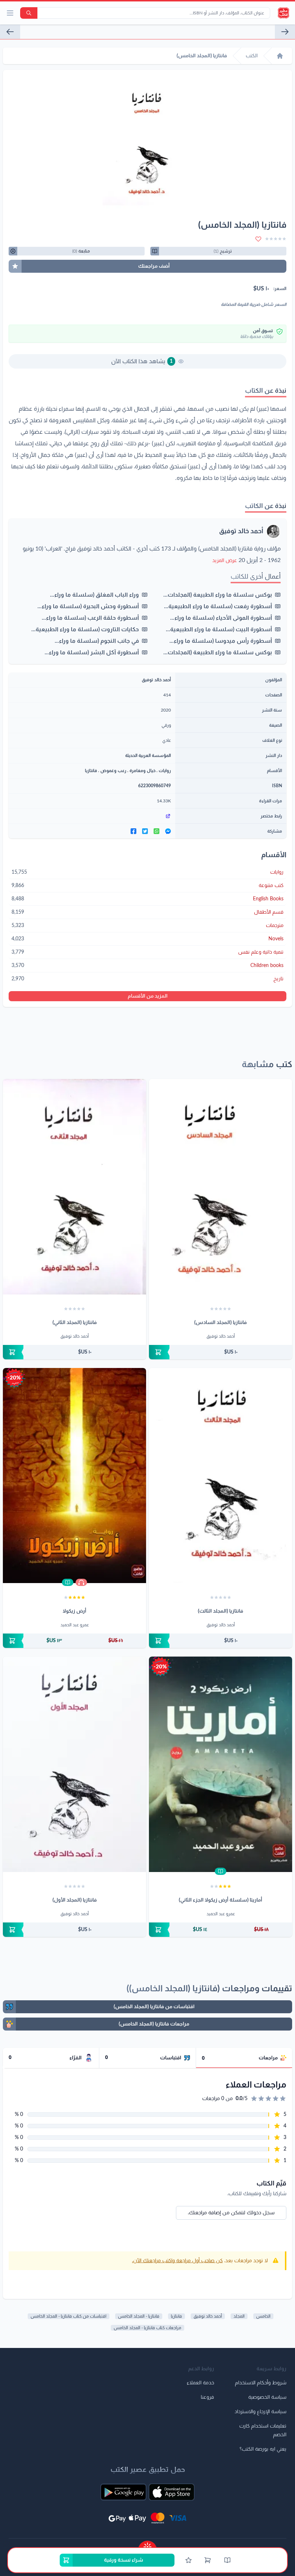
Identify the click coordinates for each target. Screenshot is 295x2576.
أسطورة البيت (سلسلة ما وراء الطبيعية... (219, 629)
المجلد (239, 2316)
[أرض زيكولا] (74, 1476)
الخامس (263, 2316)
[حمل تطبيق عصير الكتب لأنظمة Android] (123, 2492)
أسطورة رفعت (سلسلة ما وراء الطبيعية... (218, 606)
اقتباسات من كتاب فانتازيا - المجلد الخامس (69, 2316)
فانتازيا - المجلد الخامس (139, 2316)
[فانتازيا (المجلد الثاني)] (74, 1187)
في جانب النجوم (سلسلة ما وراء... (97, 641)
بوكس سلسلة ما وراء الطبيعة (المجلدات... (218, 595)
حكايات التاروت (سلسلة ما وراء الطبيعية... (85, 629)
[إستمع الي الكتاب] (81, 1582)
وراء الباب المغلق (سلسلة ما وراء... (94, 595)
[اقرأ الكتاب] (68, 1582)
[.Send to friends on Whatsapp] (156, 831)
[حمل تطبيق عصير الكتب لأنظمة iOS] (172, 2492)
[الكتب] (227, 2560)
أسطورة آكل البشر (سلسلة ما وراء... (92, 652)
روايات (165, 771)
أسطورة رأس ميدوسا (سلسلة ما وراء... (221, 641)
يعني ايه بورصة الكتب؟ (263, 2449)
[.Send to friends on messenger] (168, 831)
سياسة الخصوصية (267, 2397)
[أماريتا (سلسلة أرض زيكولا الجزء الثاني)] (221, 1764)
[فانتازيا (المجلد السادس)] (10, 32)
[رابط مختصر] (92, 816)
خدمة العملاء (200, 2383)
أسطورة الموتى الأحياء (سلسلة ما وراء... (221, 618)
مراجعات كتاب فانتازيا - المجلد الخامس (147, 2328)
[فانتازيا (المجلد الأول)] (74, 1764)
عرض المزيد (225, 561)
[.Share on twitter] (145, 831)
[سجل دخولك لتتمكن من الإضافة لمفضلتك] (258, 239)
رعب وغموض (113, 771)
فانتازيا (91, 771)
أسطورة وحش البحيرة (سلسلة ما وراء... (88, 606)
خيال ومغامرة (142, 771)
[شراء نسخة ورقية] (221, 1352)
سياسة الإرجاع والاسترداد (260, 2412)
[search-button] (29, 13)
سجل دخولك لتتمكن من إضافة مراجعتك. (231, 2213)
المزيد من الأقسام (148, 996)
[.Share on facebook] (133, 831)
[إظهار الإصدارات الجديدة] (147, 2544)
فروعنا (207, 2397)
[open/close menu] (10, 13)
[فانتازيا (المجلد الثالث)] (221, 1476)
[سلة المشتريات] (208, 2560)
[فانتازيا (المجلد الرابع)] (285, 32)
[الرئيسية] (280, 56)
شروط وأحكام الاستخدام (261, 2383)
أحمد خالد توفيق (241, 531)
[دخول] (189, 2560)
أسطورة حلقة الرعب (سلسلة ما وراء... (90, 618)
